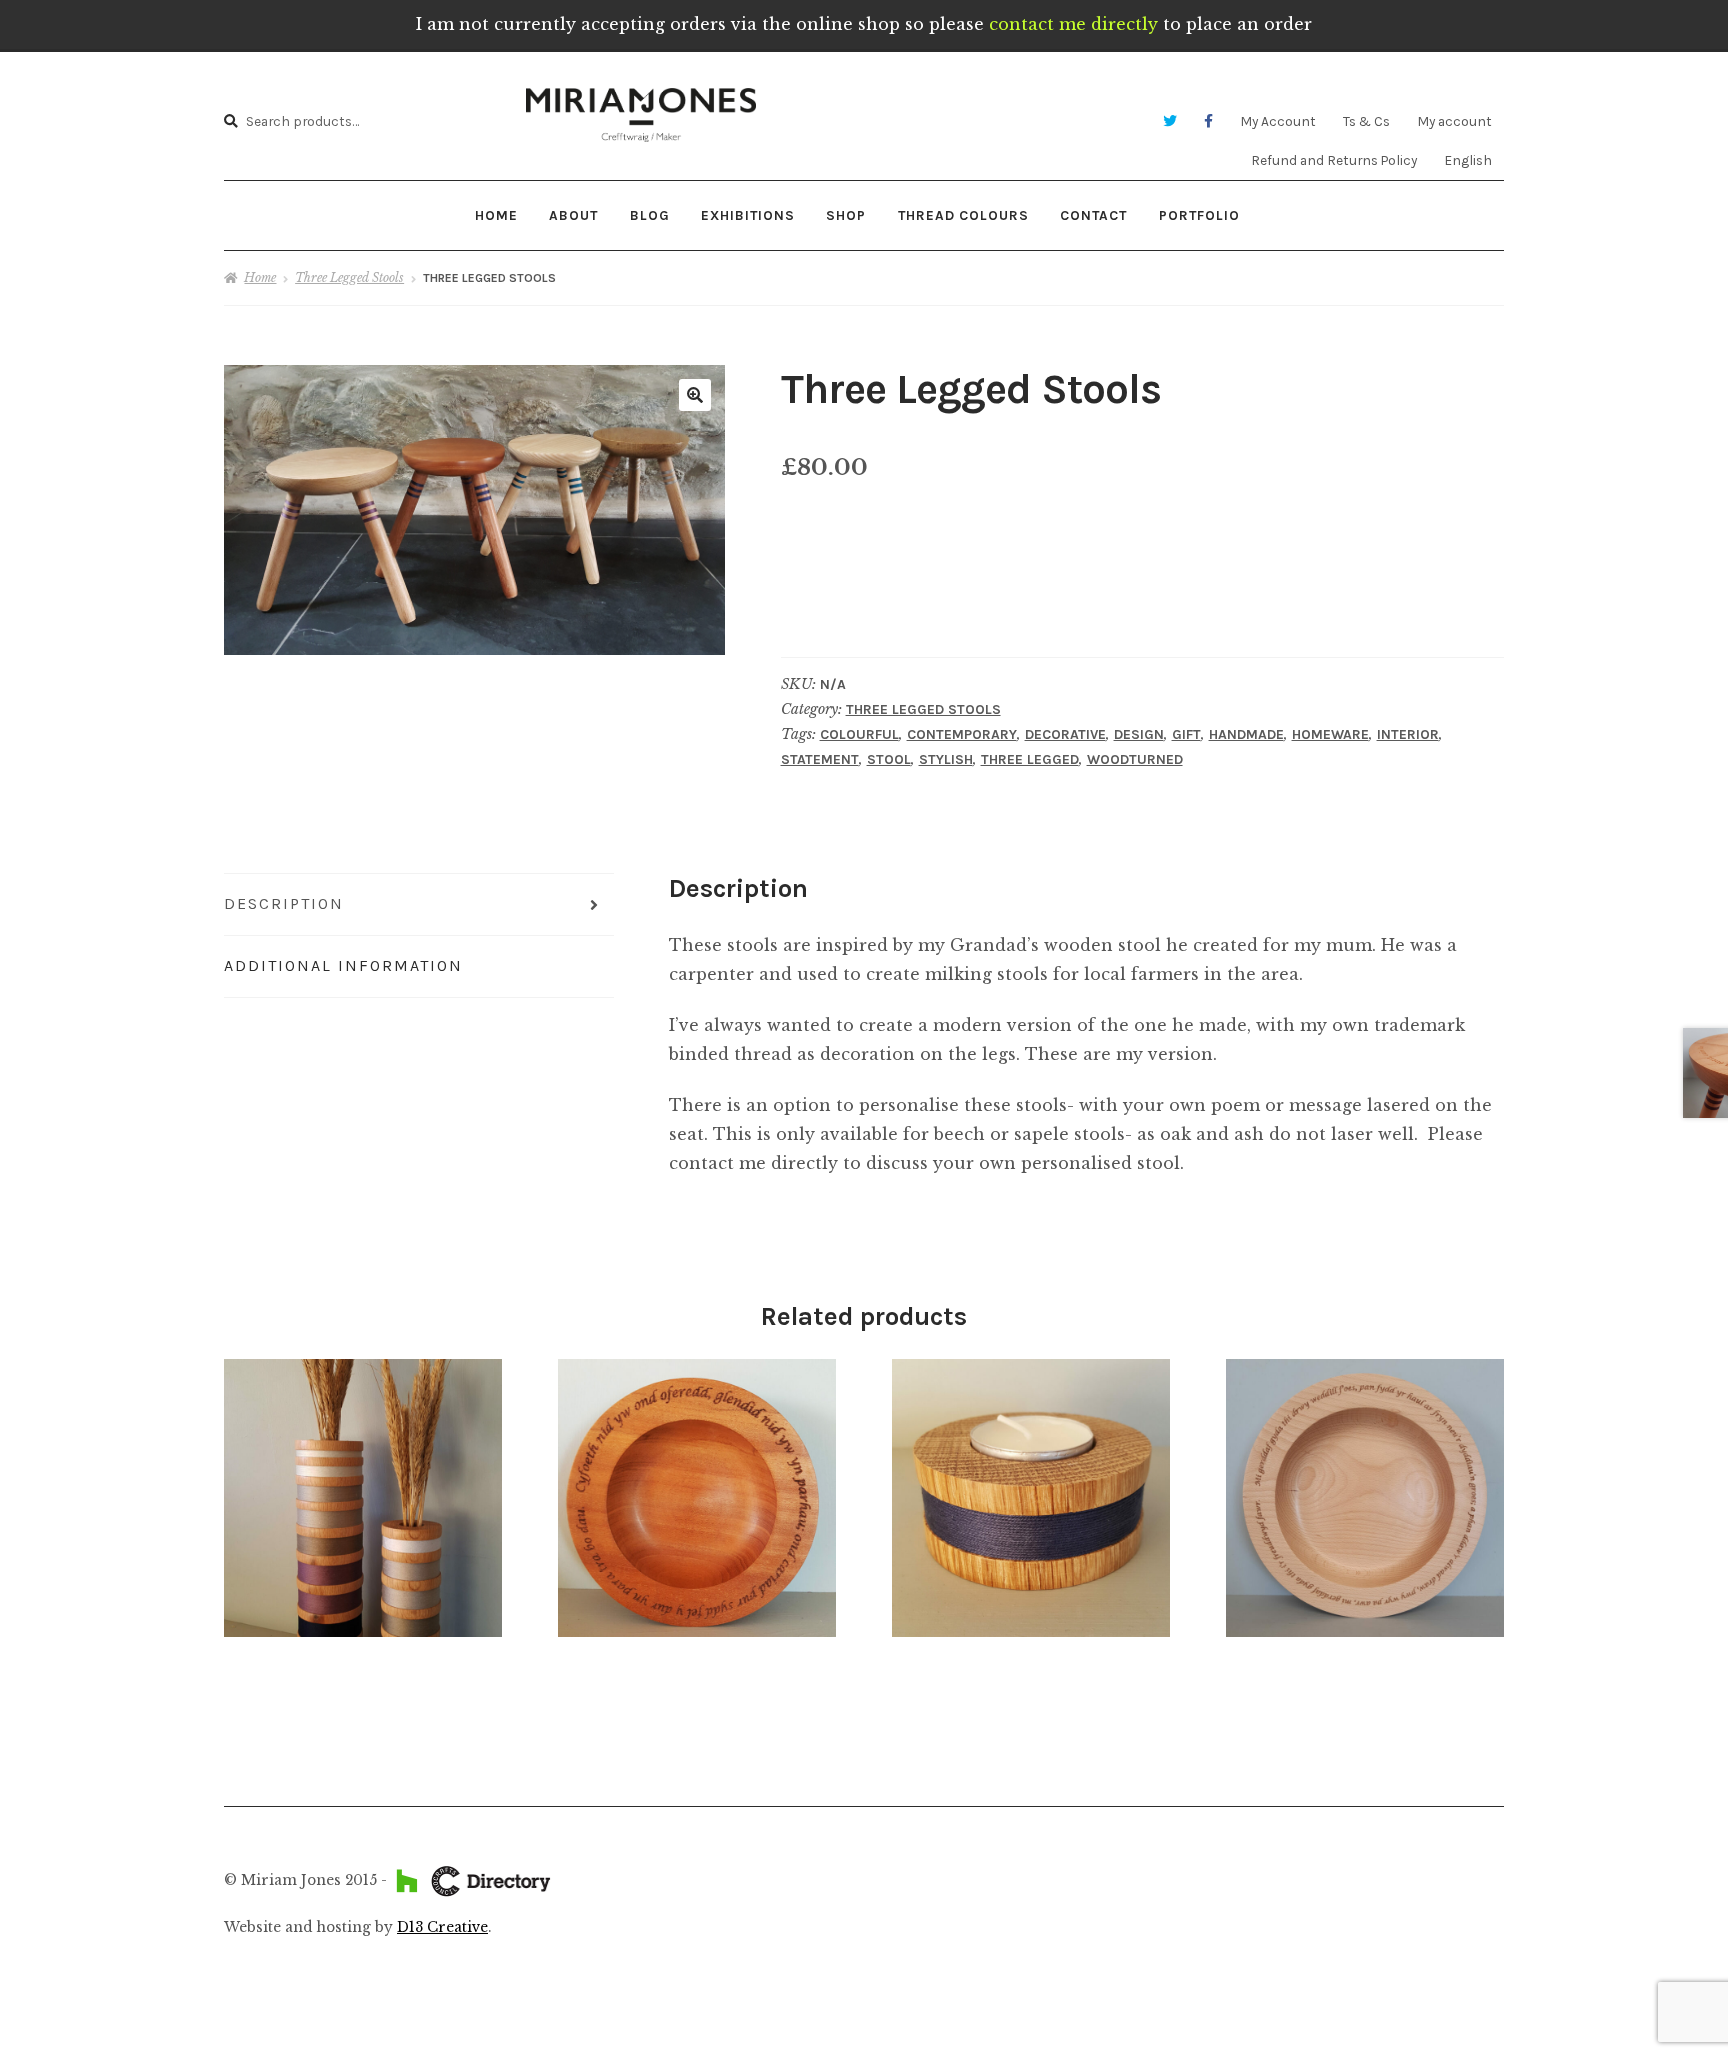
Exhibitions (748, 215)
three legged (1030, 759)
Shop (846, 215)
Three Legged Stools (349, 277)
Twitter (1170, 121)
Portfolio (1199, 215)
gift (1186, 734)
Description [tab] (284, 903)
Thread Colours (963, 215)
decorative (1065, 734)
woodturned (1135, 759)
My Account (1278, 121)
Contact (1093, 215)
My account (1454, 121)
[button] (695, 395)
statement (820, 759)
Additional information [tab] (343, 965)
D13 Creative (442, 1927)
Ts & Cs (1366, 121)
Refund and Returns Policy (1334, 160)
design (1139, 734)
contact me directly (1073, 24)
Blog (650, 215)
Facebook (1208, 121)
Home (496, 215)
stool (889, 759)
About (573, 215)
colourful (859, 734)
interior (1408, 734)
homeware (1330, 734)
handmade (1246, 734)
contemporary (962, 734)
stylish (946, 759)
